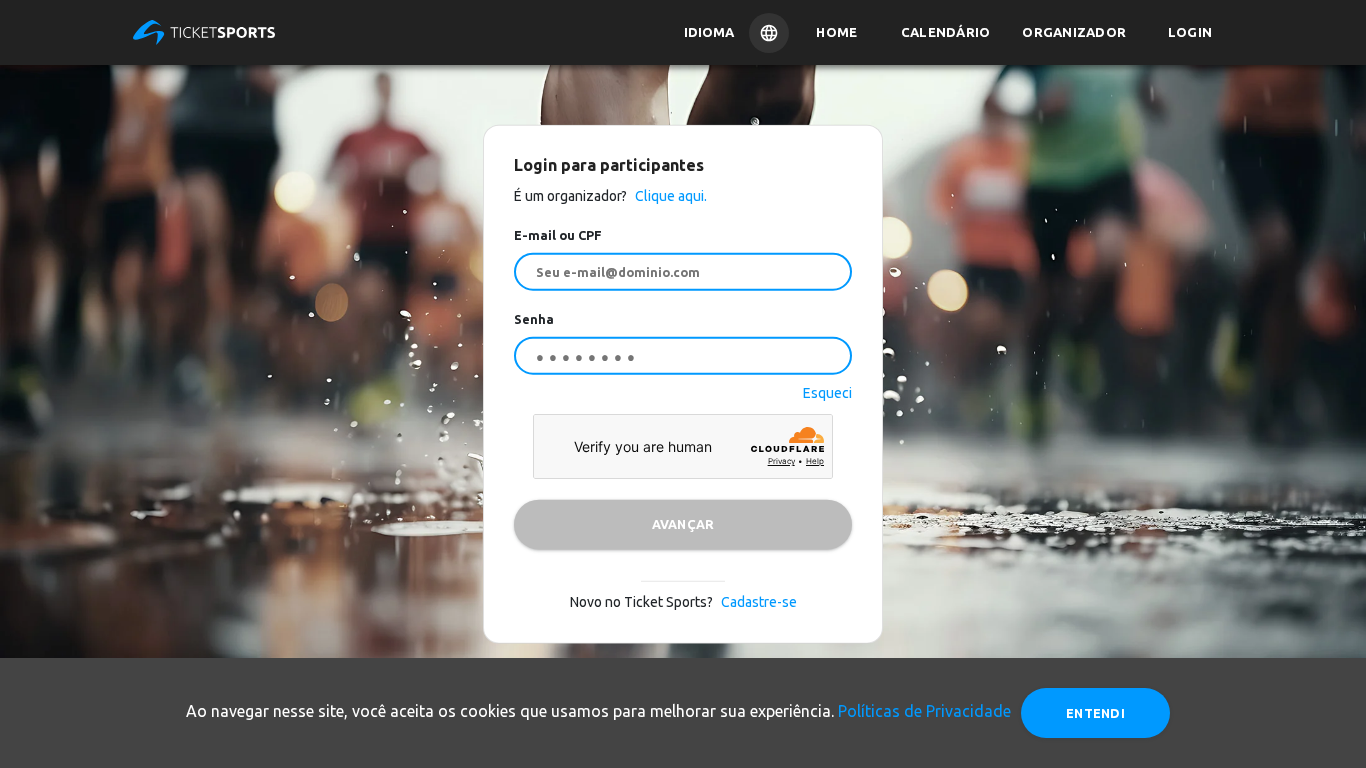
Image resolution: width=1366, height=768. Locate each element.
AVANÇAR (683, 524)
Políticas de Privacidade (924, 711)
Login (1190, 32)
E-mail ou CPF (558, 235)
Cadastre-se (759, 601)
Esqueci (827, 392)
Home (836, 32)
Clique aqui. (669, 196)
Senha (534, 319)
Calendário (946, 32)
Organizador (1074, 32)
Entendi (1095, 713)
